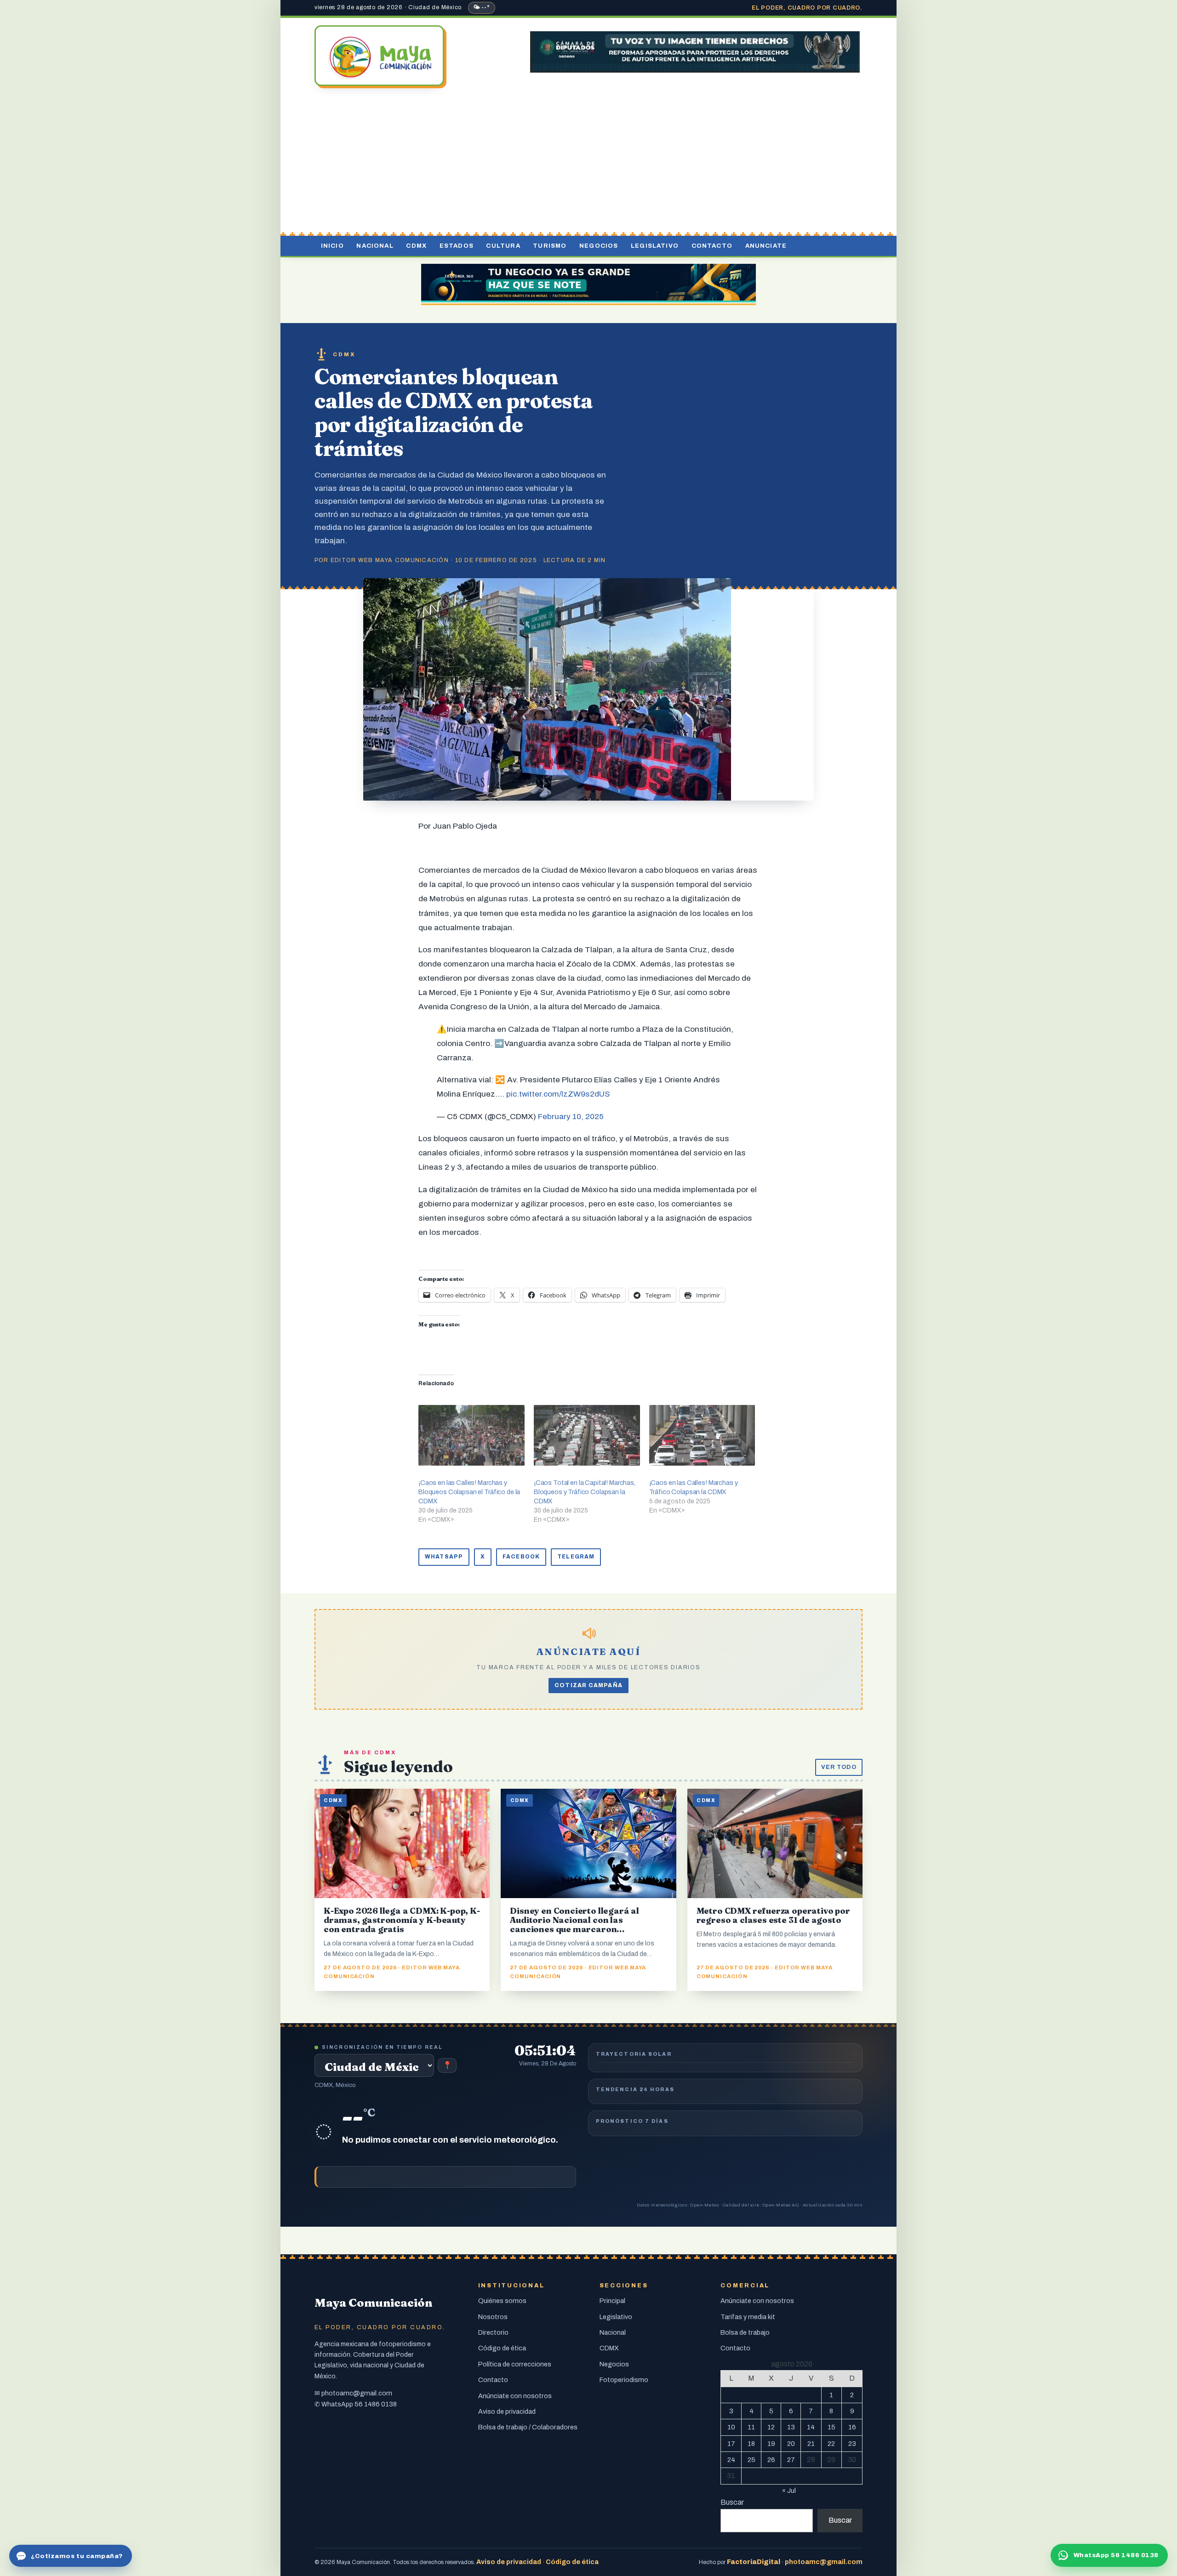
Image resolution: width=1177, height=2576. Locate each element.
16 (852, 2427)
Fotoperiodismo (624, 2380)
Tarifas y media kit (748, 2317)
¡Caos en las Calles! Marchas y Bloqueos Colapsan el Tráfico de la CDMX (469, 1492)
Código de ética (502, 2348)
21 (811, 2444)
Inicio (332, 246)
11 (751, 2427)
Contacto (712, 246)
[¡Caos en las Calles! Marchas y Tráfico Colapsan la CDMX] (702, 1435)
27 (791, 2460)
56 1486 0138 (376, 2404)
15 (831, 2427)
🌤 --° (482, 7)
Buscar (732, 2502)
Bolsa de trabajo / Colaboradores (528, 2427)
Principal (612, 2301)
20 (791, 2444)
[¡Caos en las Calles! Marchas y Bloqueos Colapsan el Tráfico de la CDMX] (471, 1435)
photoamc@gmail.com (357, 2393)
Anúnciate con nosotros (515, 2396)
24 (731, 2460)
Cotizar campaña (588, 1685)
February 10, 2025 (571, 1117)
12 (771, 2427)
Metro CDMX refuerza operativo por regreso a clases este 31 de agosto (773, 1915)
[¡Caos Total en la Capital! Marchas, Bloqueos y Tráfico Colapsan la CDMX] (587, 1435)
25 (751, 2460)
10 (731, 2427)
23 (852, 2444)
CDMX (416, 246)
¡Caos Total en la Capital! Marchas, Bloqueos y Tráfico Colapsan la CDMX (585, 1492)
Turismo (550, 246)
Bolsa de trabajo (745, 2332)
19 (771, 2444)
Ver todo (839, 1767)
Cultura (503, 246)
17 (731, 2444)
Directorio (493, 2332)
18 (751, 2444)
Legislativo (655, 246)
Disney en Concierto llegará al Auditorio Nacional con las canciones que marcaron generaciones (574, 1925)
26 (771, 2460)
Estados (457, 246)
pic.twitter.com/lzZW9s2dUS (558, 1094)
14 (811, 2427)
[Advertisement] (588, 162)
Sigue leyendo (398, 1766)
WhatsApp (444, 1557)
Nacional (375, 246)
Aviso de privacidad (507, 2411)
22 (831, 2444)
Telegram (576, 1557)
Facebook (521, 1557)
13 (791, 2427)
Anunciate (766, 246)
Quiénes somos (502, 2301)
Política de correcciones (515, 2364)
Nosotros (493, 2317)
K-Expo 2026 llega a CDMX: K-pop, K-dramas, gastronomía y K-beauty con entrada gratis (402, 1920)
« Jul (789, 2491)
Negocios (599, 246)
